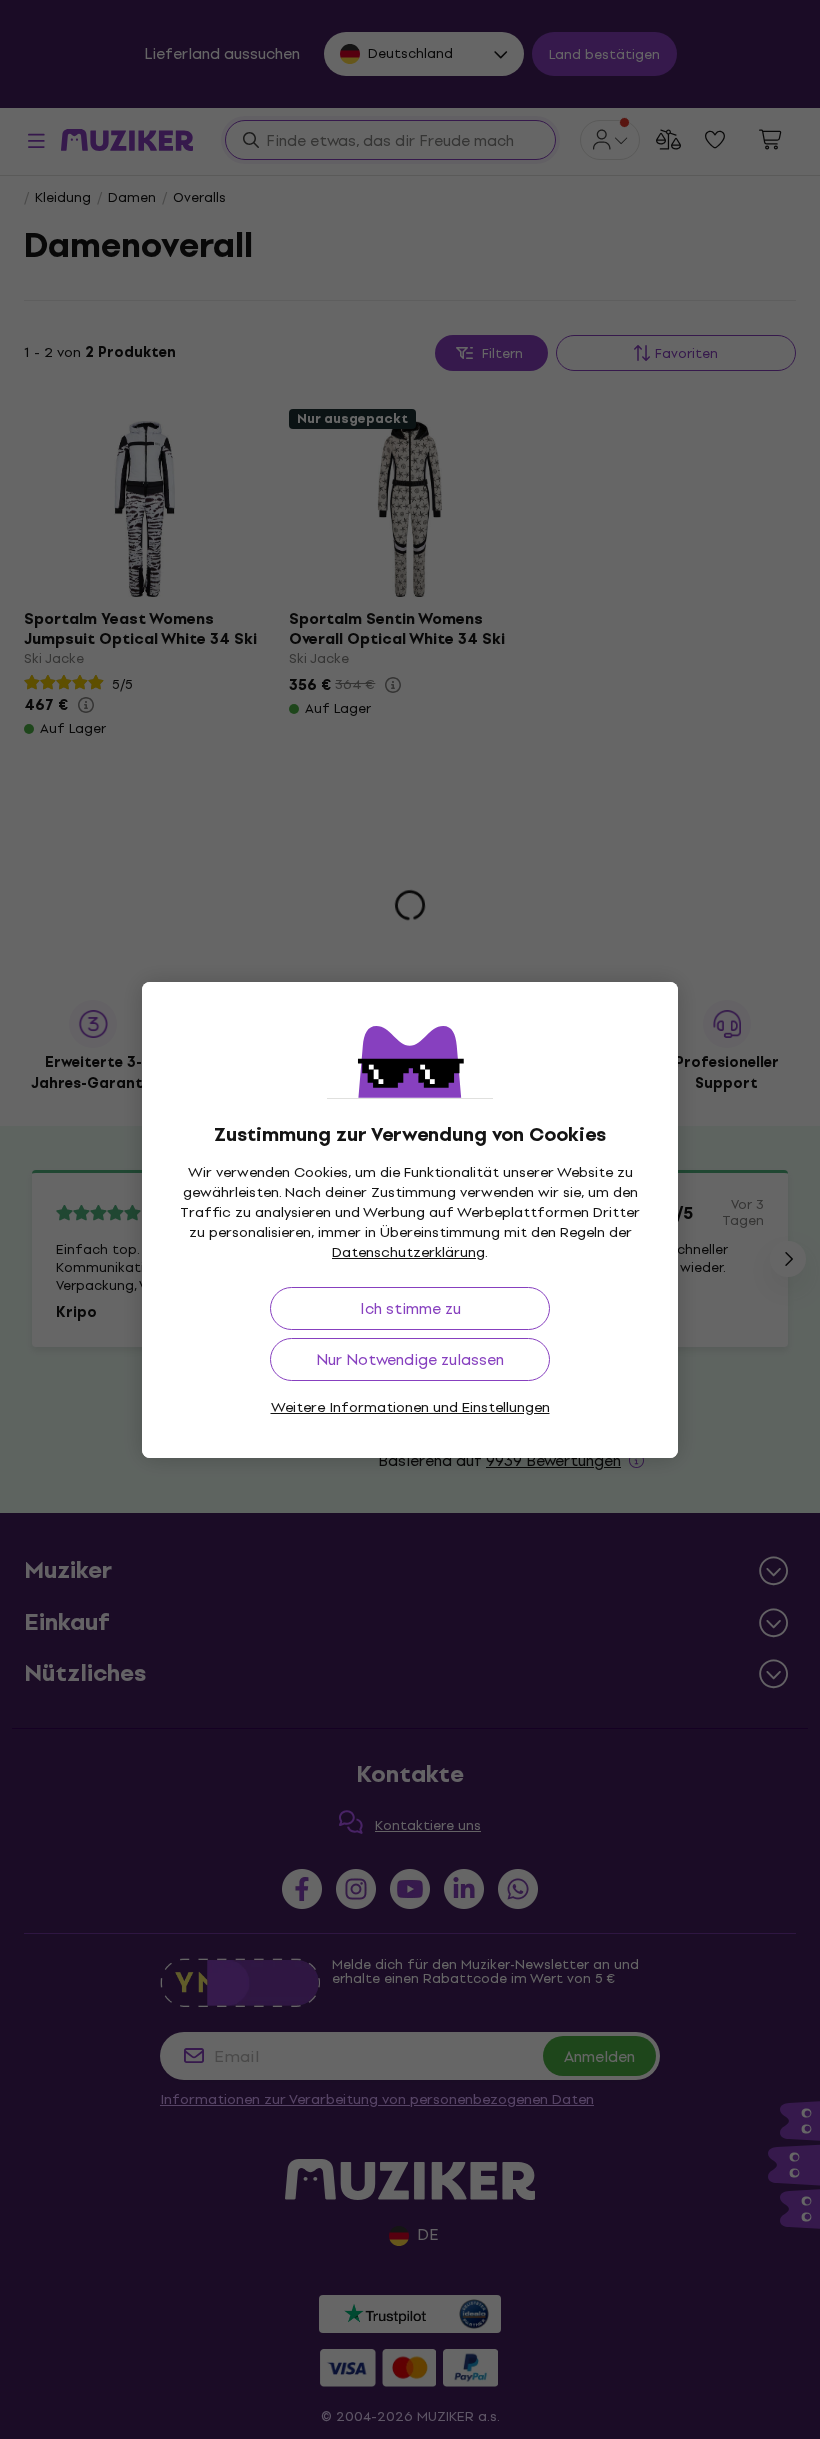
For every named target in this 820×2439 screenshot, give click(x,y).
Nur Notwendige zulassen (410, 1359)
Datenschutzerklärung (408, 1252)
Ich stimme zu (410, 1308)
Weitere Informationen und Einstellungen (410, 1407)
